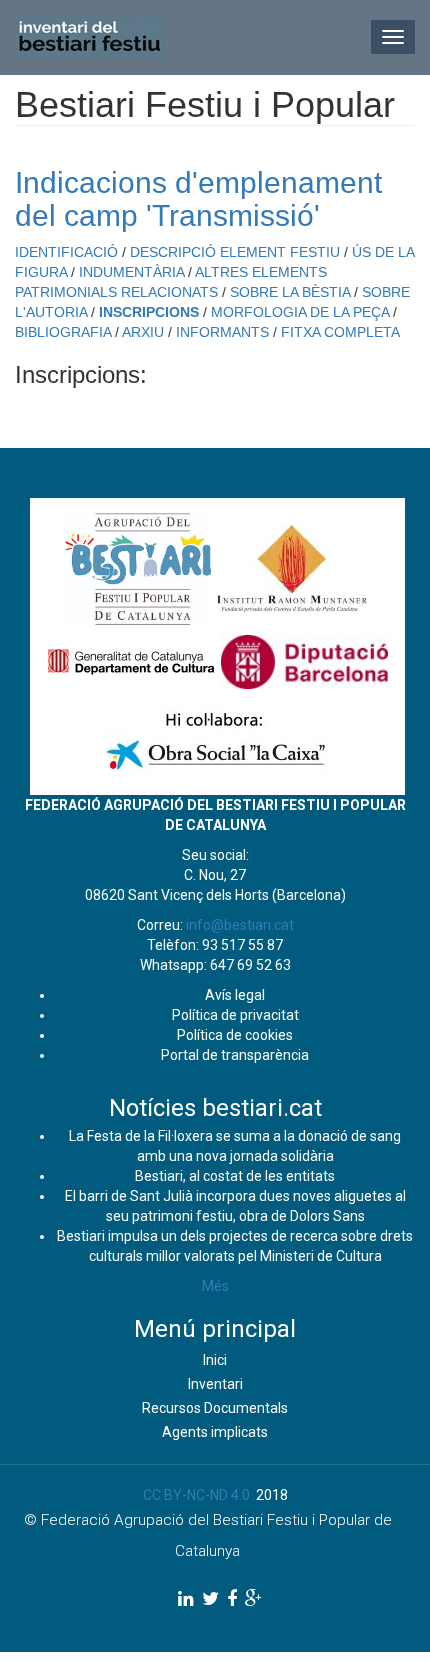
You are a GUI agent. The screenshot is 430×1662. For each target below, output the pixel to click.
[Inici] (90, 37)
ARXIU (143, 332)
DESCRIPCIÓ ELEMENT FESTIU (235, 252)
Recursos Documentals (215, 1408)
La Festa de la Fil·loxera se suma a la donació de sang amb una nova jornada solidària (235, 1146)
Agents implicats (215, 1432)
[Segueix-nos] (186, 1598)
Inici (215, 1360)
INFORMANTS (222, 332)
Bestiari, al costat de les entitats (235, 1176)
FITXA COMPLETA (340, 332)
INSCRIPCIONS (149, 312)
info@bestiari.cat (240, 925)
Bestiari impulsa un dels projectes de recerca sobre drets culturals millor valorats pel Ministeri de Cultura (235, 1246)
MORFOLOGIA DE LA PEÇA (300, 312)
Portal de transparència (235, 1055)
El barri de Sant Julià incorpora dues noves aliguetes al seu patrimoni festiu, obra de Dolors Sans (235, 1206)
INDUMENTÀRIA (131, 272)
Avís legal (235, 995)
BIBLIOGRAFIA (63, 332)
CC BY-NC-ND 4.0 (196, 1495)
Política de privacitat (235, 1015)
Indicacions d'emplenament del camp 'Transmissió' (198, 199)
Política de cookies (235, 1035)
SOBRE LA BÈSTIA (290, 292)
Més (215, 1286)
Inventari (215, 1384)
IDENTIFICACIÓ (66, 252)
